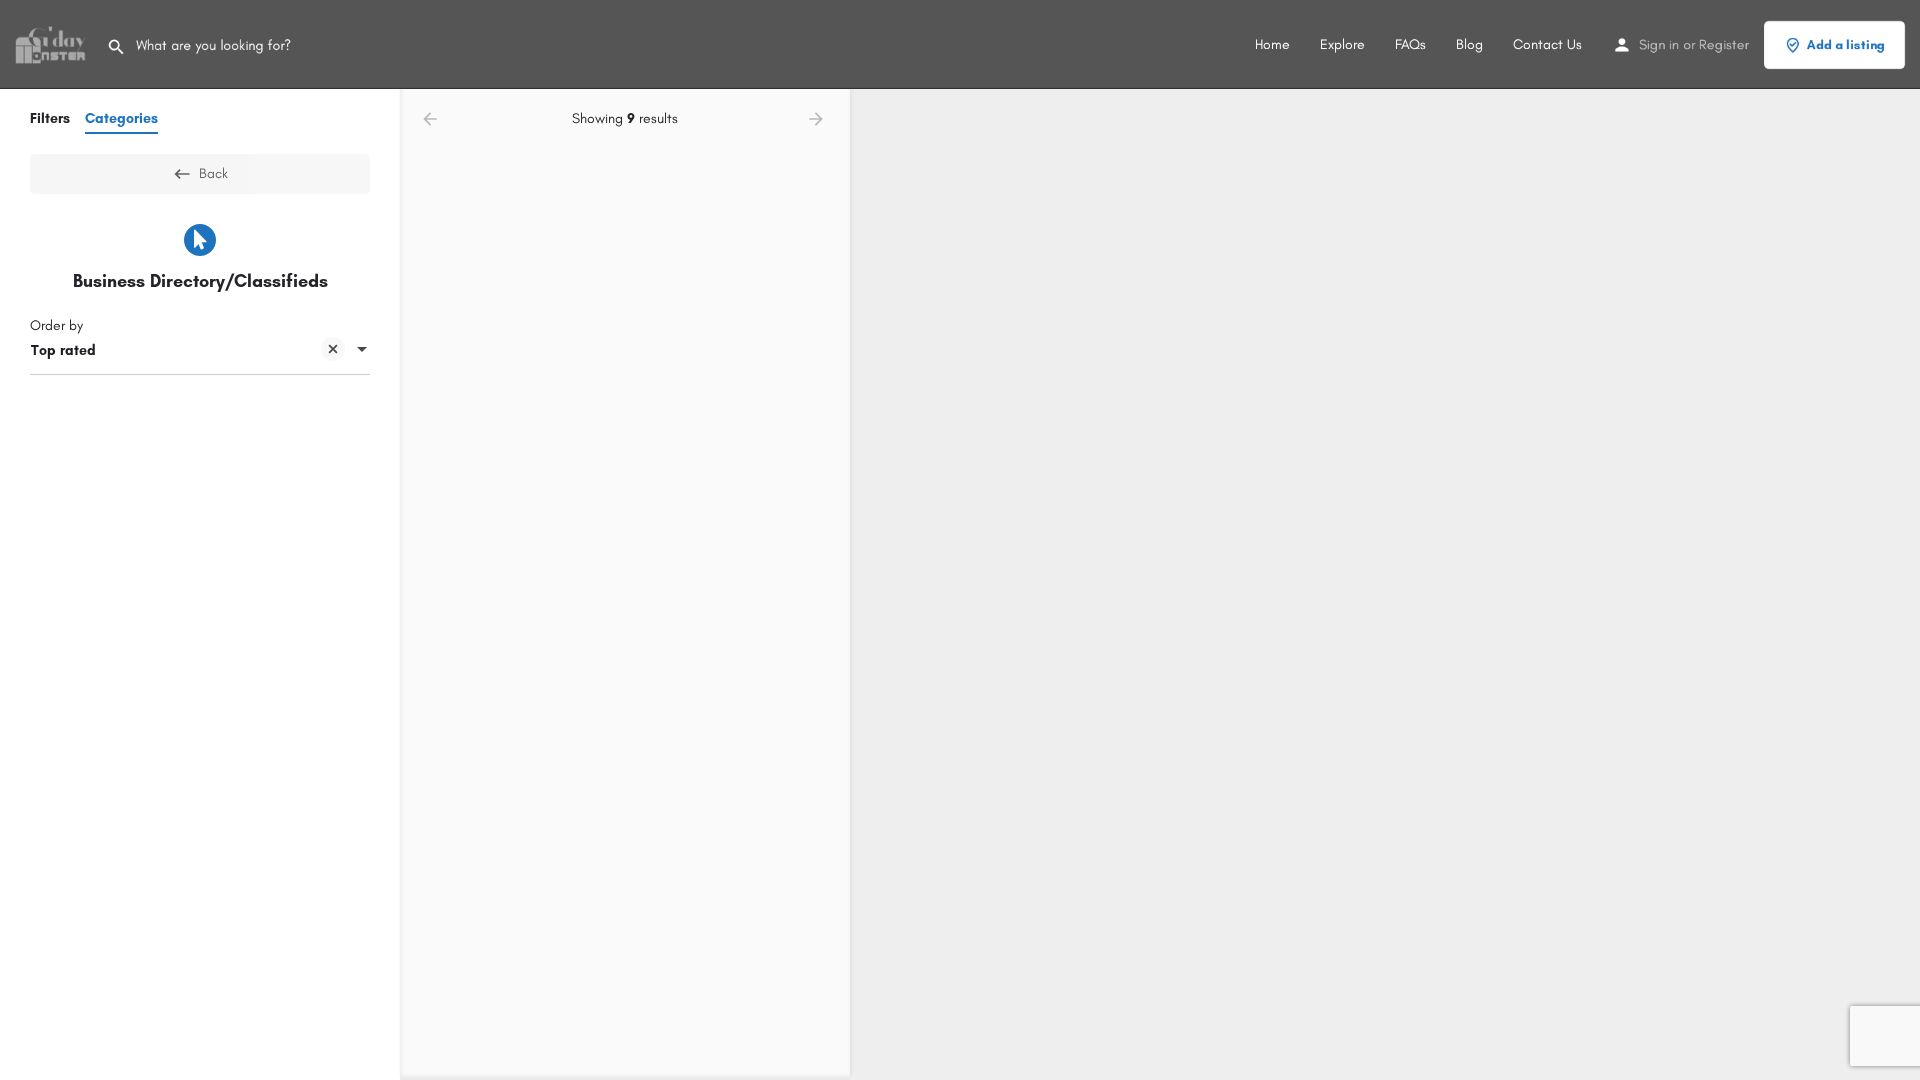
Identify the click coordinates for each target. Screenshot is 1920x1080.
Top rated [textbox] (63, 350)
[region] (1385, 584)
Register (1724, 44)
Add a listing (1846, 44)
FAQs (1410, 44)
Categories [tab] (121, 118)
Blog (1469, 44)
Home (1272, 44)
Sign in (1659, 44)
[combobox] (200, 351)
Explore (1342, 44)
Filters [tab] (50, 118)
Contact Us (1547, 44)
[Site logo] (53, 43)
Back (213, 173)
